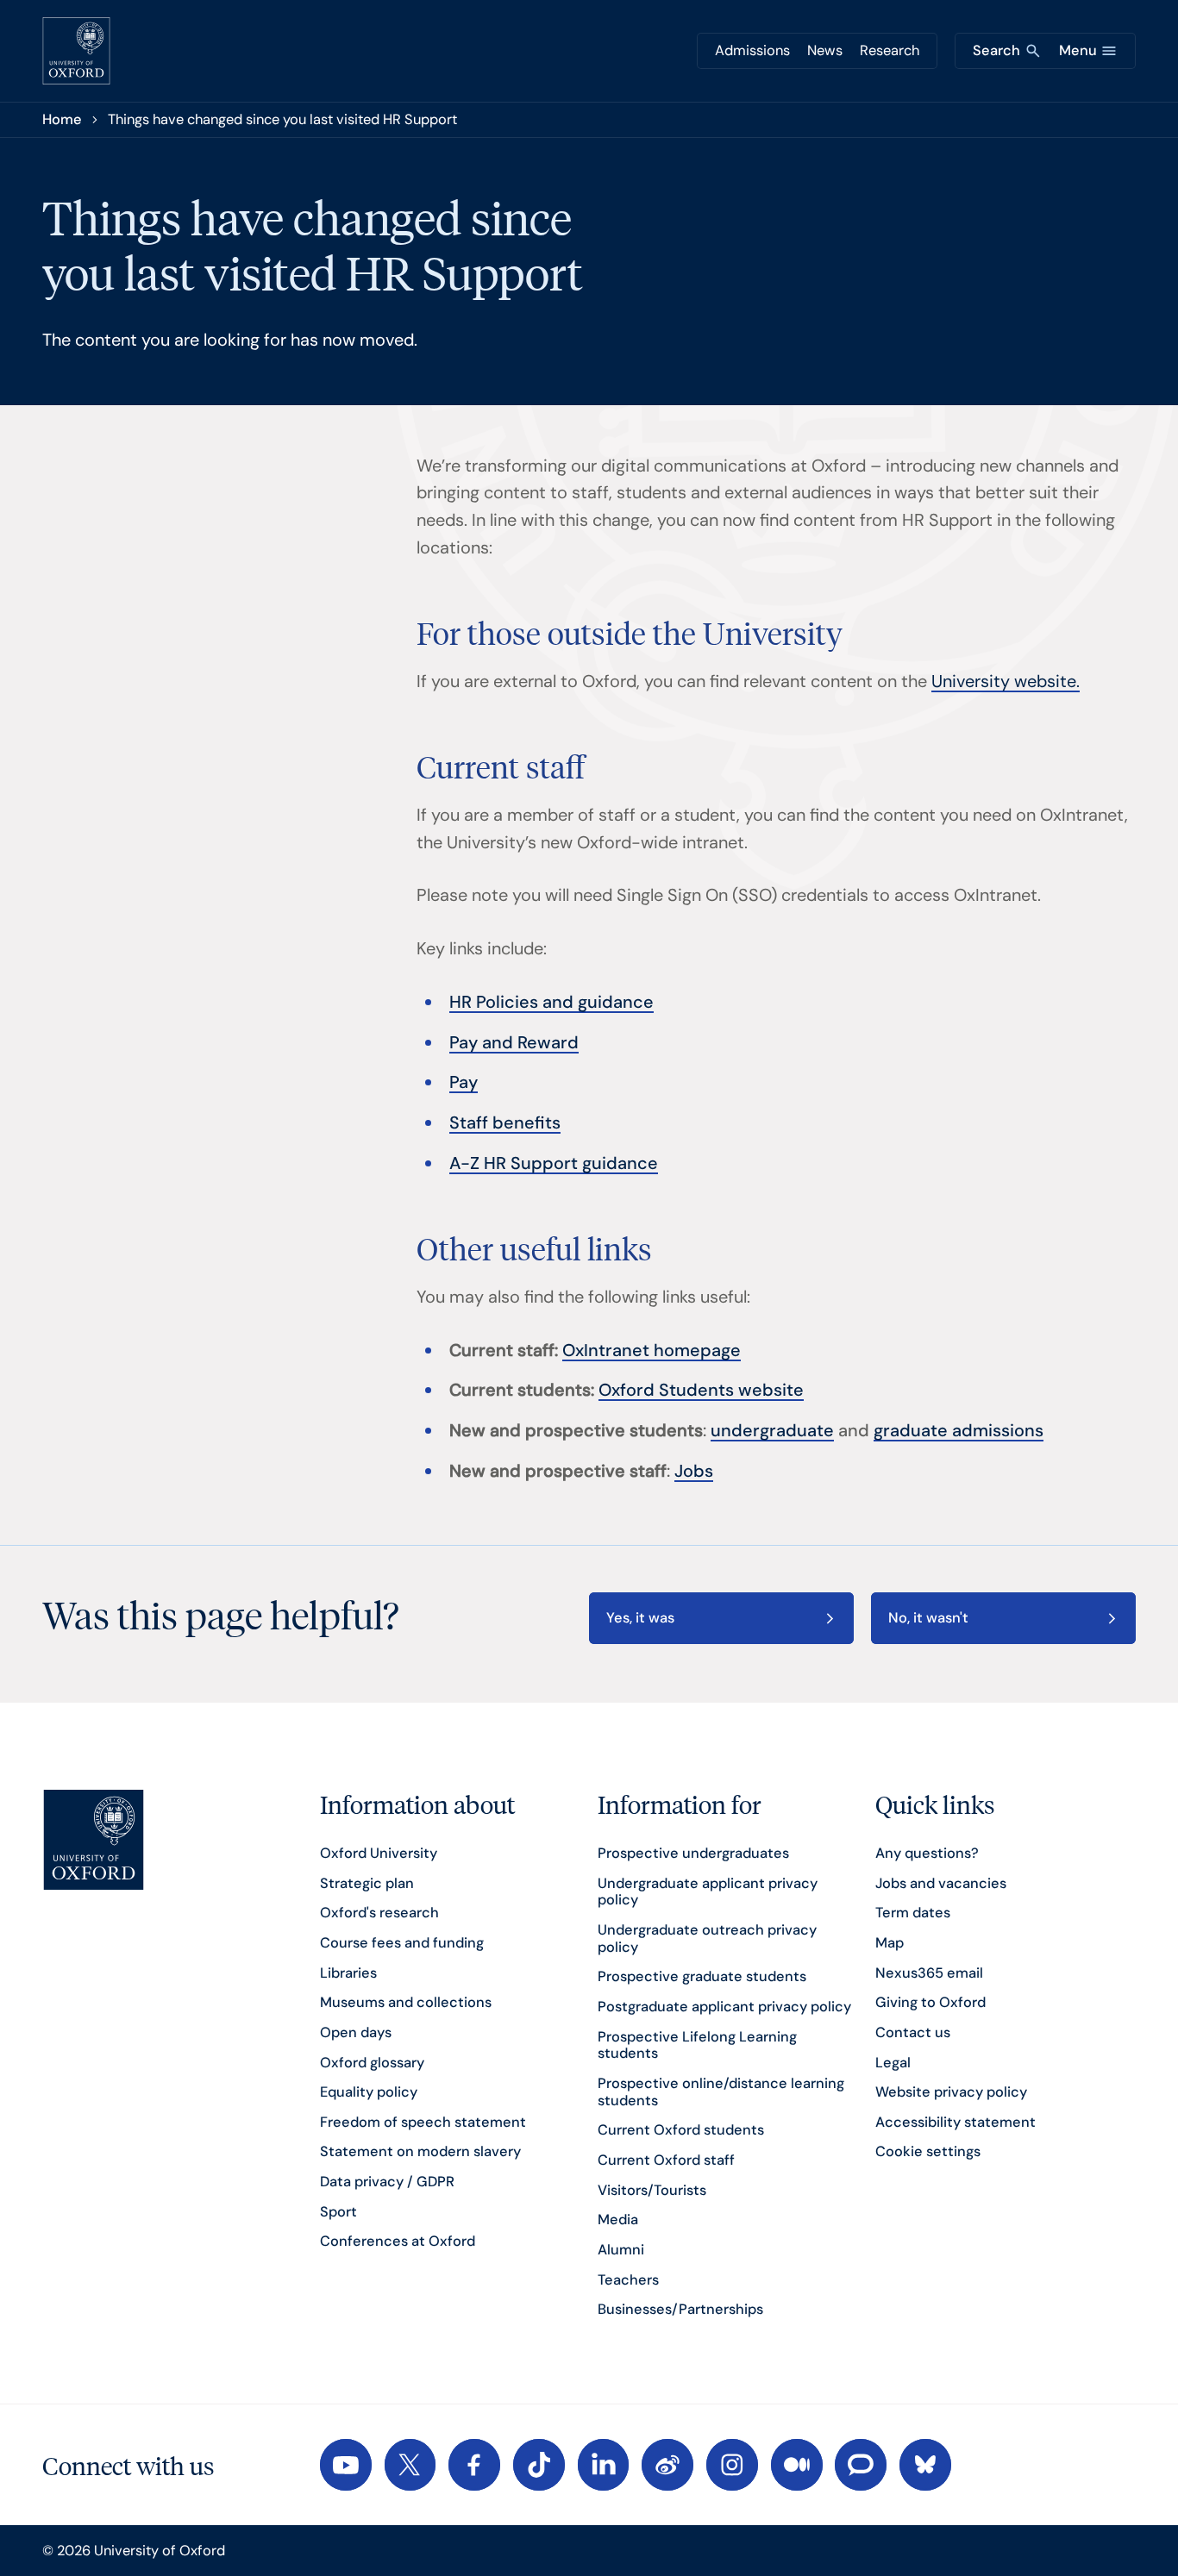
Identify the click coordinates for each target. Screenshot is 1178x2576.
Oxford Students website (701, 1390)
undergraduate (772, 1430)
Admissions (752, 50)
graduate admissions (959, 1430)
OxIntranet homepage (652, 1350)
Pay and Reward (514, 1042)
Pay (464, 1082)
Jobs (694, 1471)
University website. (1006, 681)
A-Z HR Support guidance (554, 1163)
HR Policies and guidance (551, 1002)
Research (890, 50)
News (825, 50)
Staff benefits (505, 1122)
